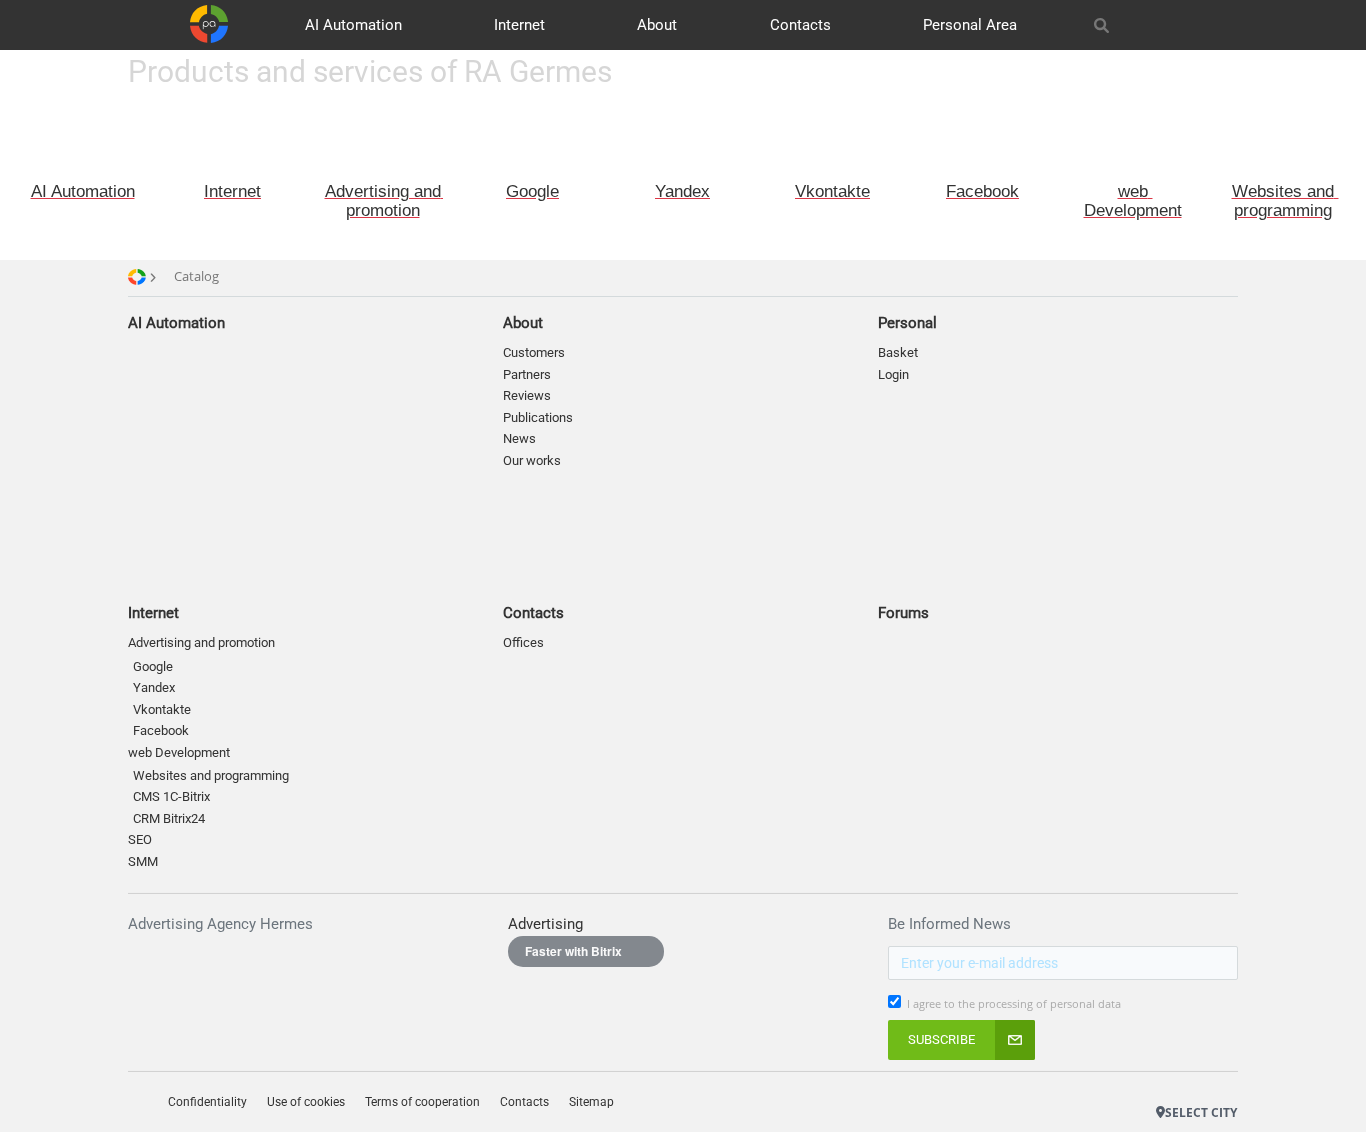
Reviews (527, 395)
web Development (179, 752)
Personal (907, 323)
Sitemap (591, 1102)
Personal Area (970, 25)
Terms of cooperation (422, 1102)
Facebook (161, 730)
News (519, 438)
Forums (903, 613)
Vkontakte (162, 709)
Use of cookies (306, 1102)
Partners (527, 374)
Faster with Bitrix (573, 951)
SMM (143, 861)
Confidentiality (207, 1102)
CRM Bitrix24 (169, 818)
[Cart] (1181, 25)
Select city (1201, 1112)
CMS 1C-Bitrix (171, 796)
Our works (532, 460)
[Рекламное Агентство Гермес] (1165, 1082)
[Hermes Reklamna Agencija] (1205, 1082)
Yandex (154, 687)
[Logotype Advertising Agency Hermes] (209, 24)
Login (893, 374)
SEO (140, 839)
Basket (898, 352)
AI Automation (353, 25)
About (657, 25)
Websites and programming (211, 775)
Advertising (545, 924)
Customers (534, 352)
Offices (523, 642)
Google (153, 666)
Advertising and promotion (201, 642)
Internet (519, 25)
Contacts (800, 25)
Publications (538, 417)
